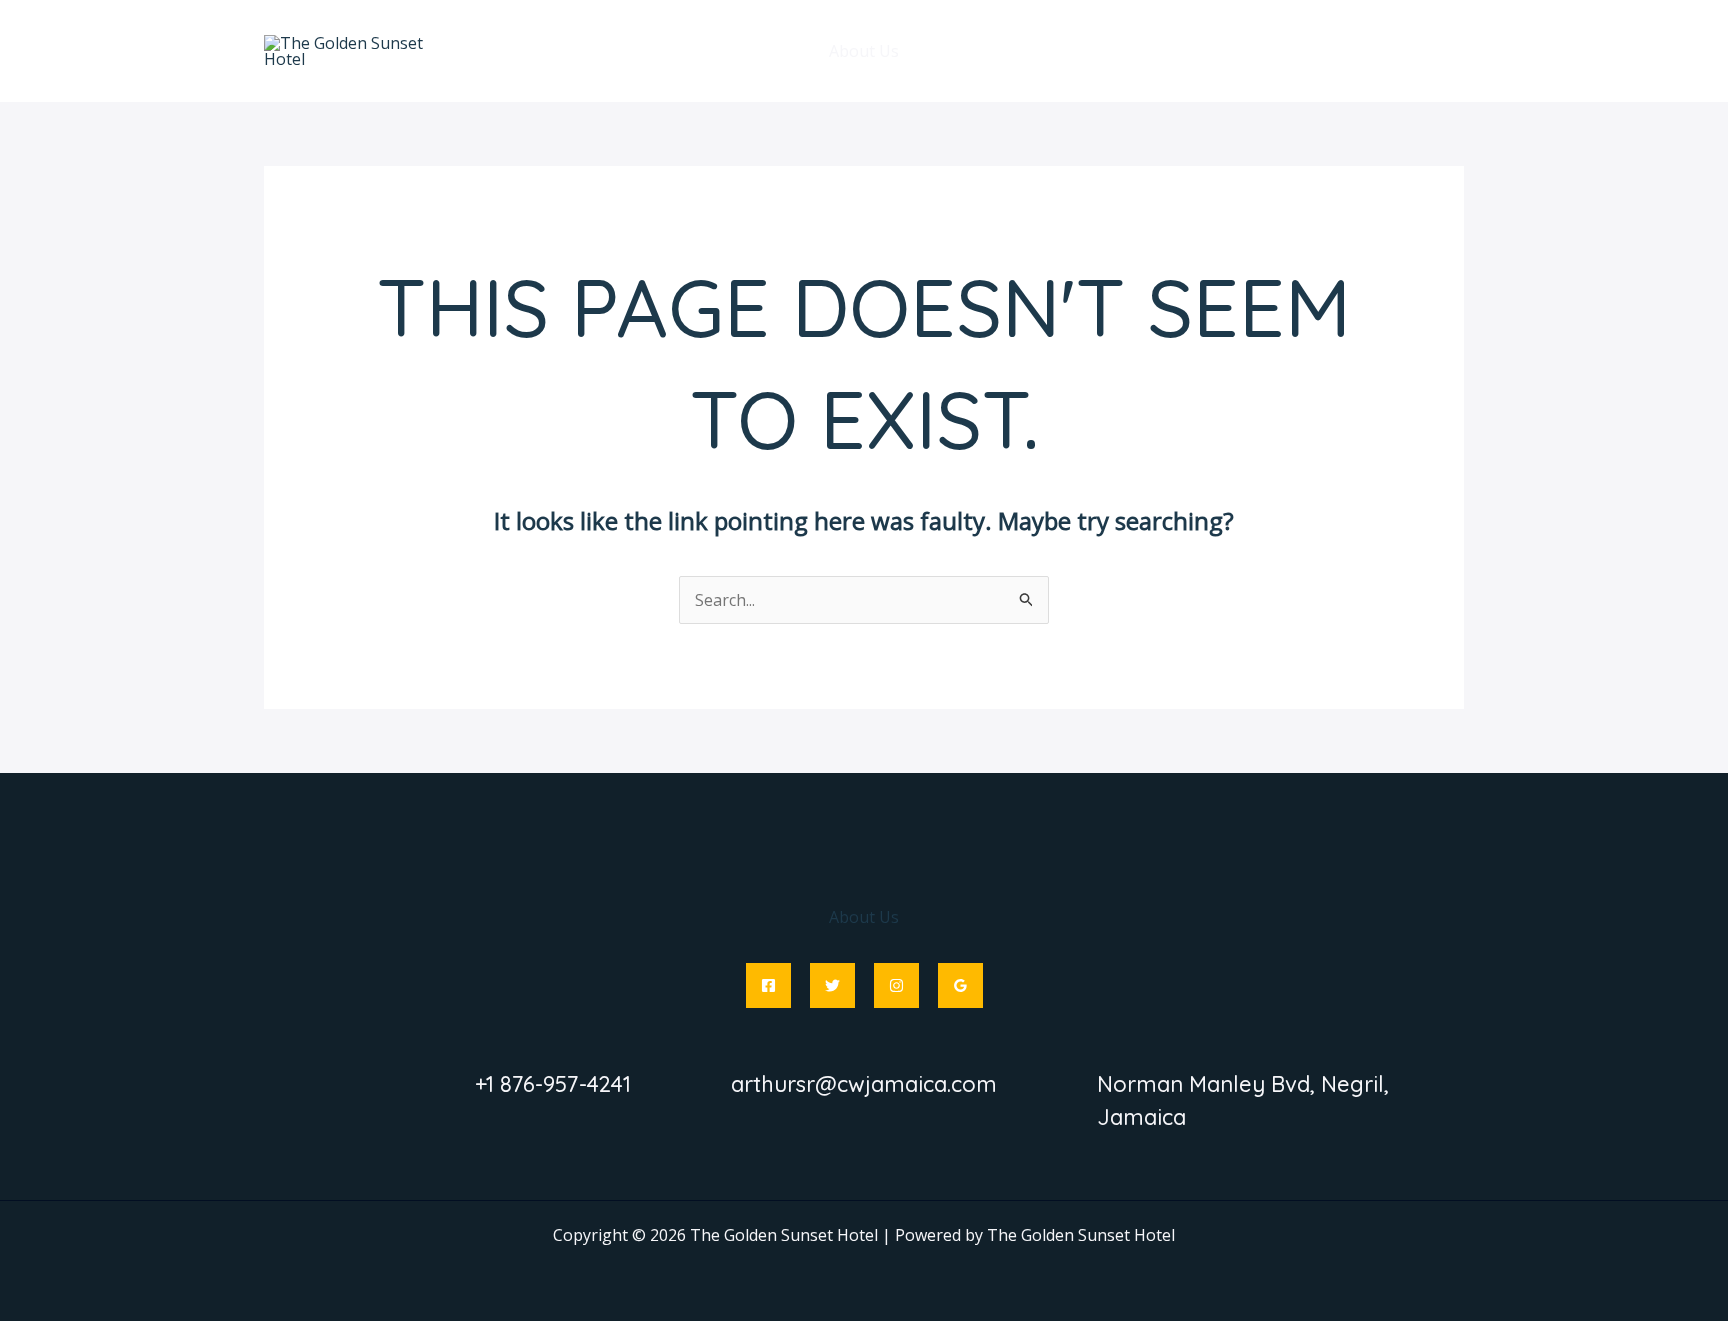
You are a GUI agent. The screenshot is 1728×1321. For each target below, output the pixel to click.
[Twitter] (832, 985)
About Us (864, 51)
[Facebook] (768, 985)
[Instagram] (896, 985)
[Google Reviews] (960, 985)
